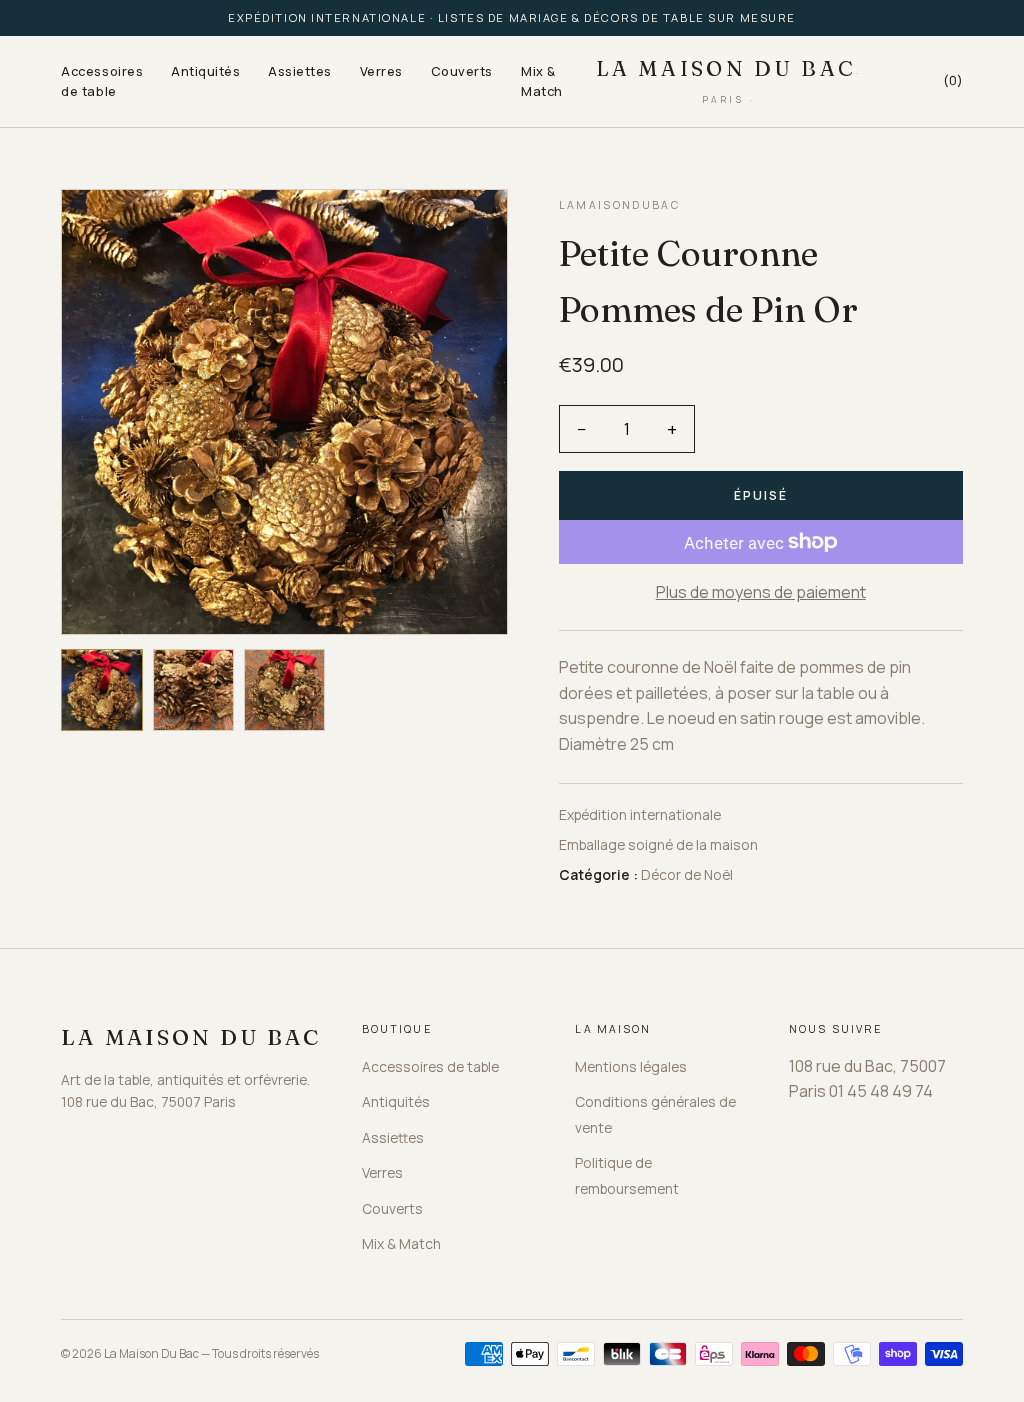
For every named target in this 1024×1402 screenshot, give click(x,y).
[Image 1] (101, 689)
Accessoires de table (102, 81)
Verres (381, 71)
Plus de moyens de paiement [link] (761, 592)
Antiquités (205, 71)
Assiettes (300, 71)
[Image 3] (284, 689)
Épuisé (761, 495)
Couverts (462, 71)
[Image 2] (193, 689)
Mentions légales (631, 1066)
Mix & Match (542, 81)
